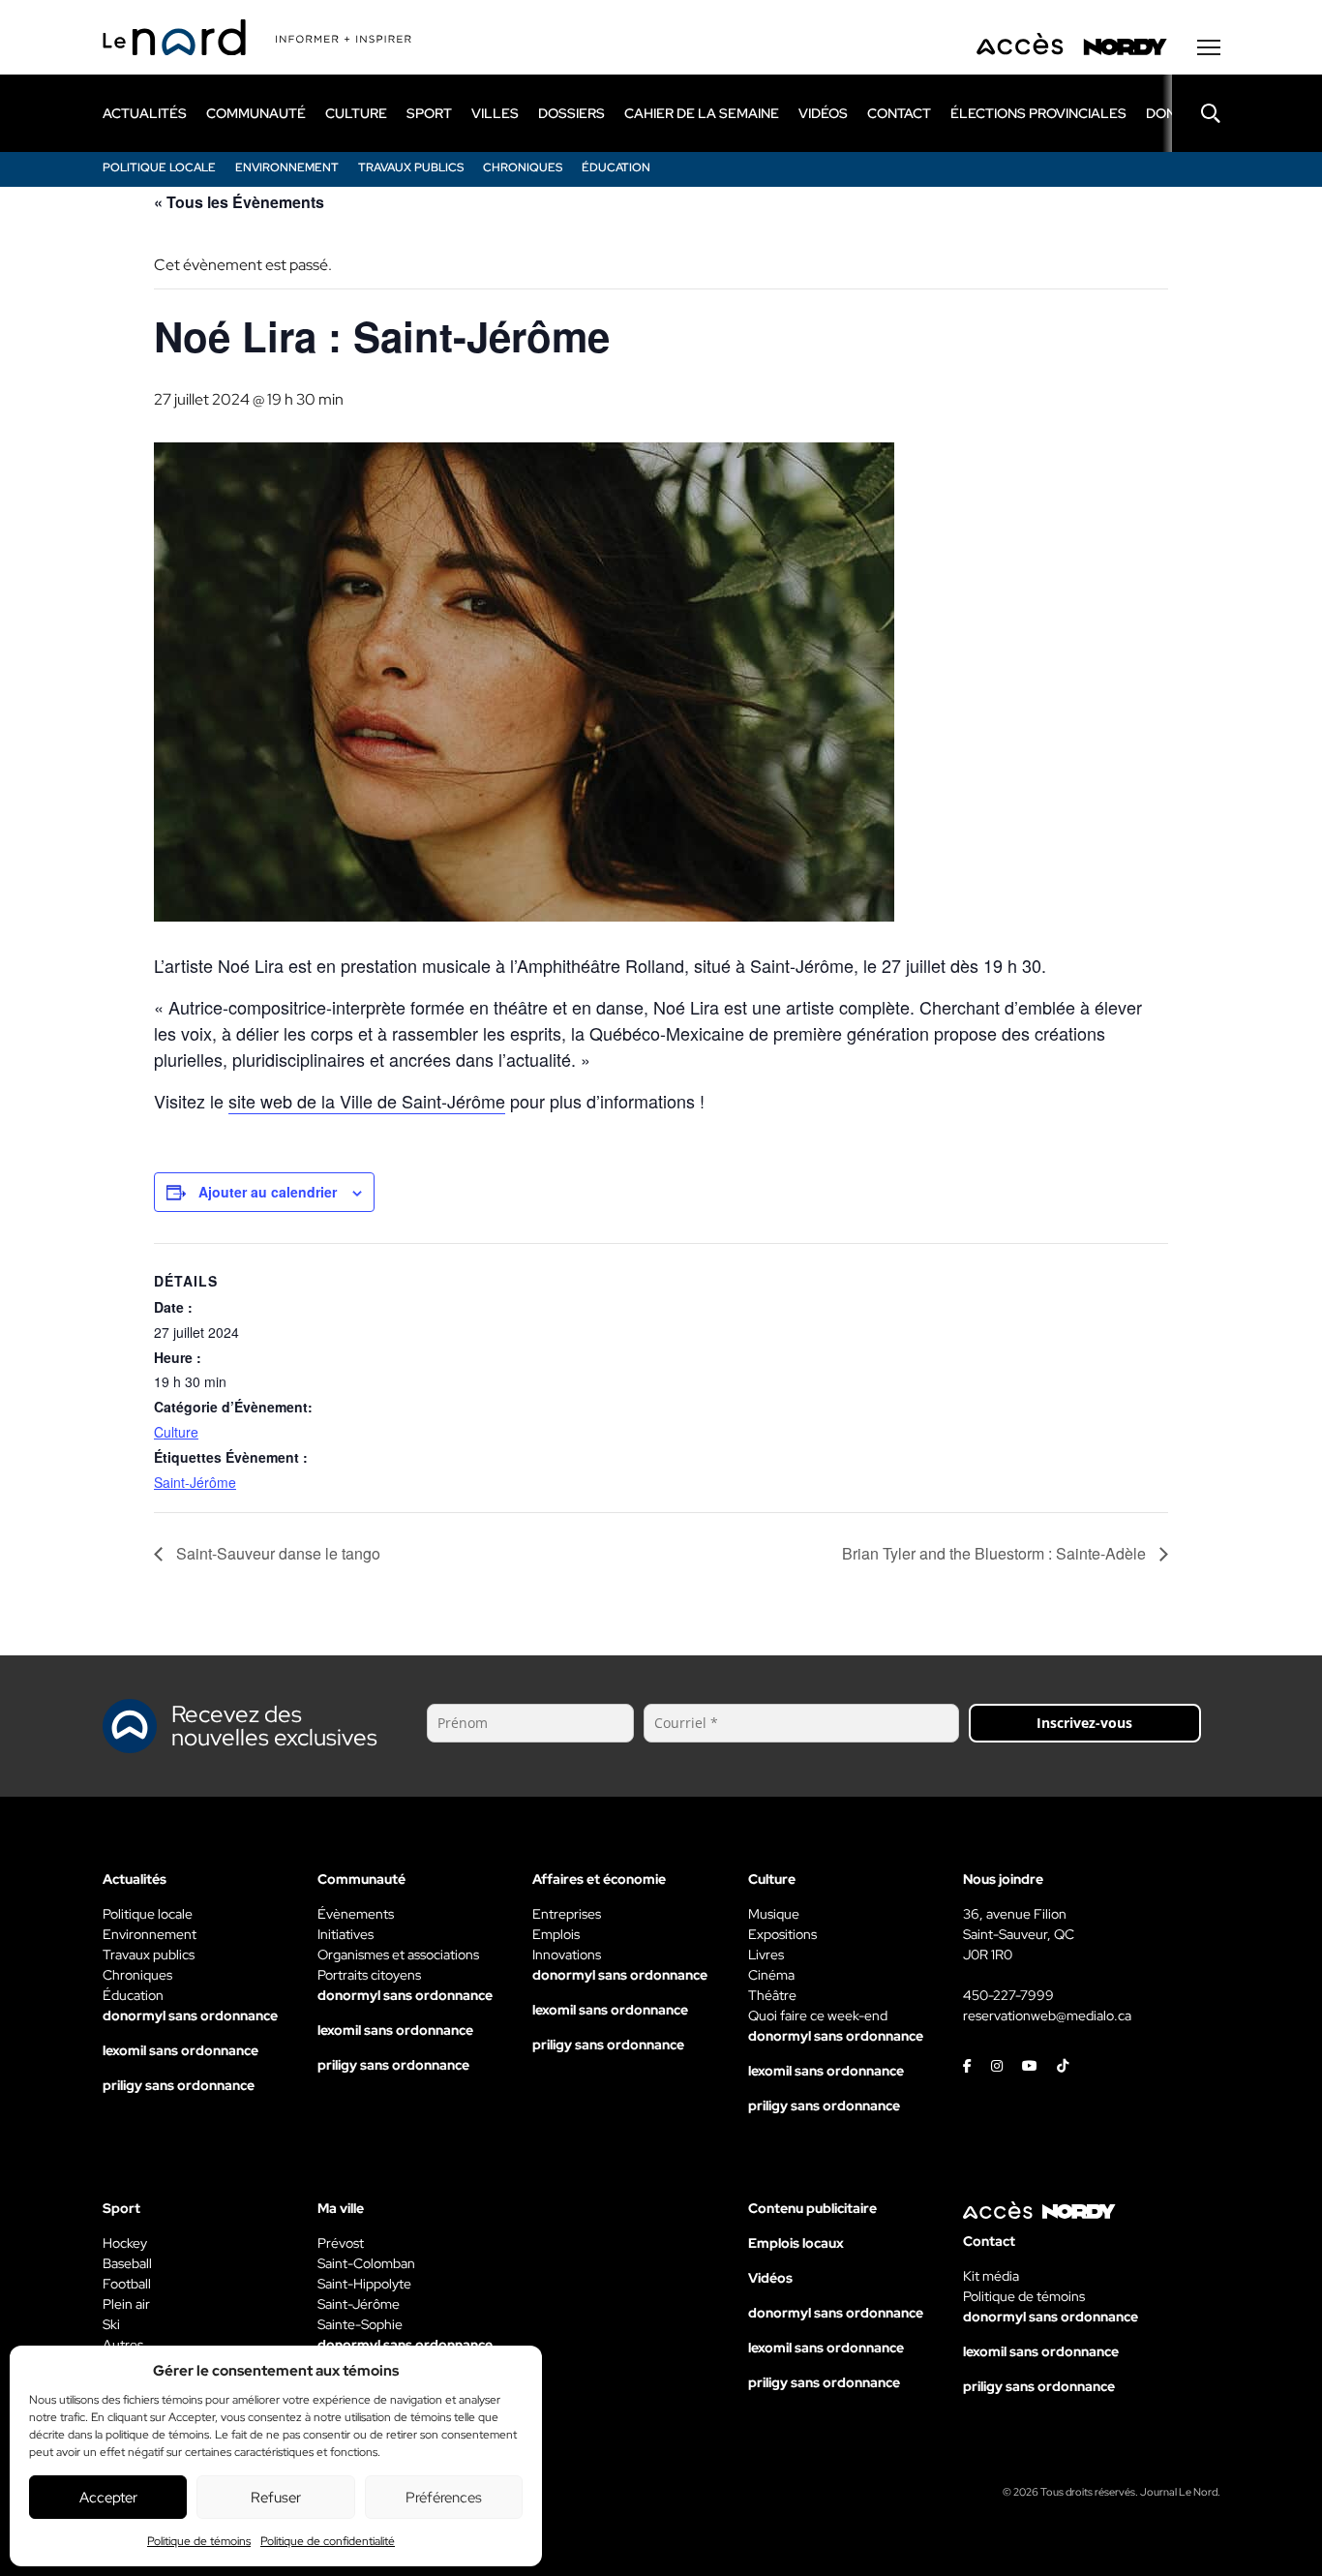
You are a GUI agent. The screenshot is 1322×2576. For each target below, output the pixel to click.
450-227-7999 (1008, 1995)
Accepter (108, 2498)
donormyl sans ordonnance (190, 2015)
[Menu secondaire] (1209, 47)
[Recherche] (1196, 113)
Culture (176, 1432)
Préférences (444, 2498)
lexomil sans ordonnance (180, 2050)
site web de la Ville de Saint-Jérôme (367, 1101)
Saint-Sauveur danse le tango (276, 1553)
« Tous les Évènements (239, 202)
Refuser (276, 2498)
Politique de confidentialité (328, 2541)
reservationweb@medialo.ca (1047, 2015)
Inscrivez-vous (1084, 1723)
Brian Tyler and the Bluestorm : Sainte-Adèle (996, 1553)
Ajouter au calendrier (268, 1192)
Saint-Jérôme (195, 1482)
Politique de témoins (199, 2541)
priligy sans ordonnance (179, 2085)
